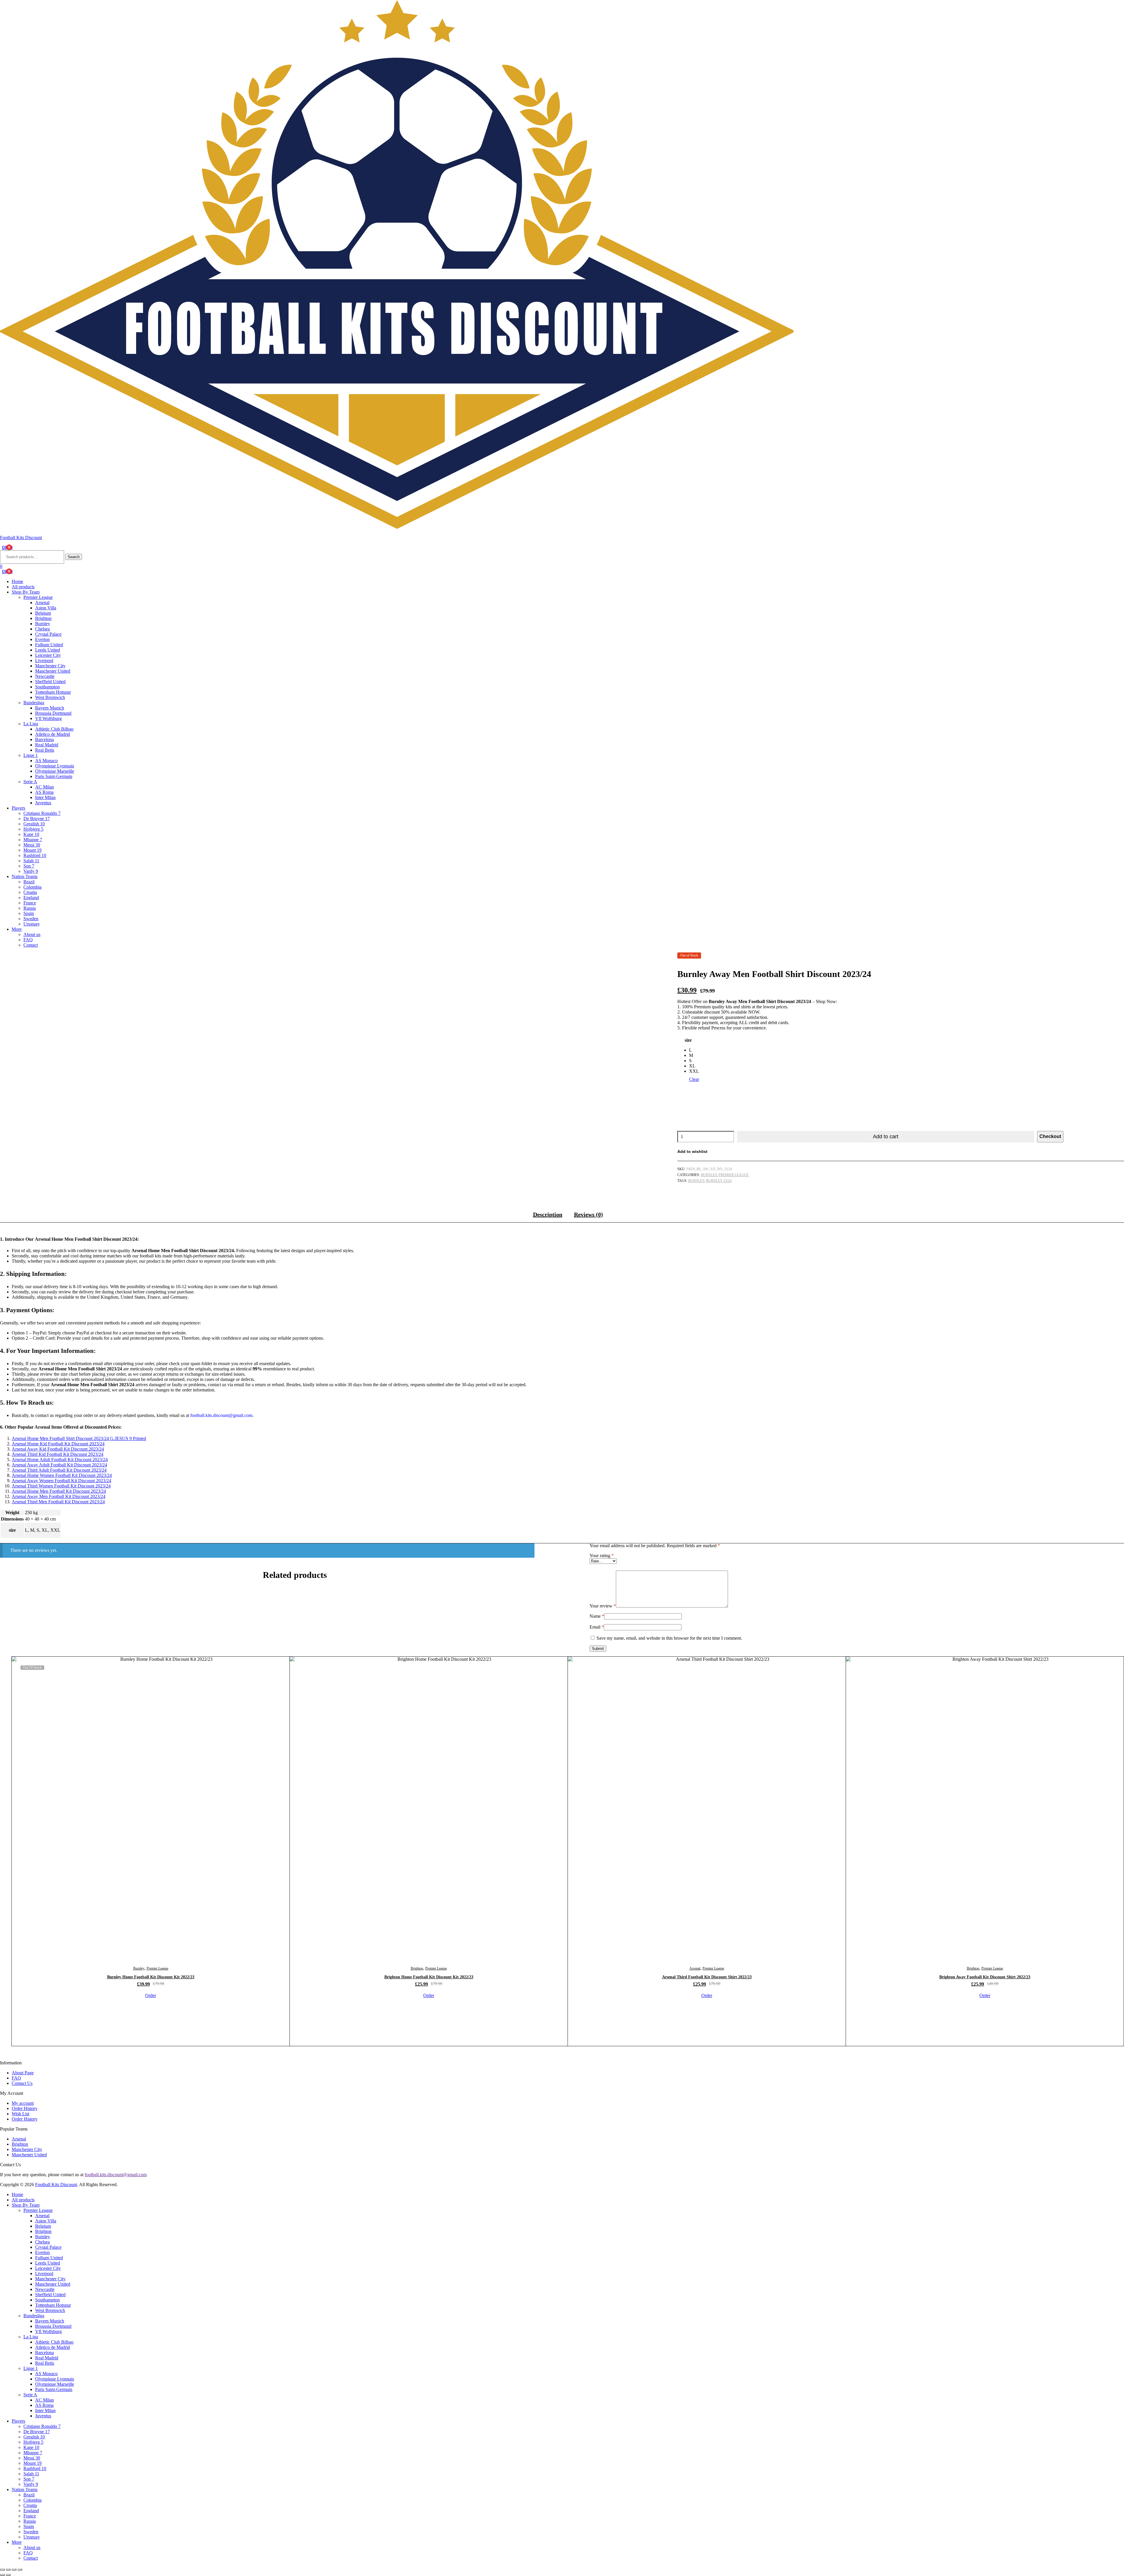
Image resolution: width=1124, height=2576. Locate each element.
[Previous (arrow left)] (2, 2575)
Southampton (47, 687)
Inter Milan (45, 797)
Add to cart (886, 1137)
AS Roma (44, 792)
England (31, 898)
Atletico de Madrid (53, 734)
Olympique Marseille (55, 771)
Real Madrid (47, 745)
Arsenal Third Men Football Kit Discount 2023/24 (58, 1502)
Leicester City (48, 655)
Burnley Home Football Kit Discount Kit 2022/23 (151, 1977)
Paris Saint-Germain (54, 776)
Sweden (31, 919)
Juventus (43, 803)
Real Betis (45, 750)
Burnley (43, 624)
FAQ (28, 940)
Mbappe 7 (33, 840)
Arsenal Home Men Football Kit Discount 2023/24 (59, 1491)
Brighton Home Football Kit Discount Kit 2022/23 (429, 1977)
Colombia (32, 887)
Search (74, 557)
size (688, 1040)
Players (18, 808)
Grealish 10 (34, 824)
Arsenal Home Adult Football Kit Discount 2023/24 (60, 1460)
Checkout (1050, 1136)
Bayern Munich (50, 708)
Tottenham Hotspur (53, 692)
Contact (31, 945)
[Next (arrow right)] (8, 2575)
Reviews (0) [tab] (588, 1214)
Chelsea (42, 629)
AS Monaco (46, 761)
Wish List (20, 2114)
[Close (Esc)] (20, 2570)
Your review (603, 1606)
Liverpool (44, 660)
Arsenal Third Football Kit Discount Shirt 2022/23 (707, 1977)
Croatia (30, 892)
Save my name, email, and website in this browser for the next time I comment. (669, 1638)
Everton (42, 639)
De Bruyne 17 (37, 819)
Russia (30, 908)
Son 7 (29, 866)
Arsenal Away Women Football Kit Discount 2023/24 (61, 1481)
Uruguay (32, 924)
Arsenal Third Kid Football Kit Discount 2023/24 (58, 1454)
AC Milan (44, 787)
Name (597, 1616)
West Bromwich (50, 697)
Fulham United (49, 645)
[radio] (694, 1050)
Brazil (29, 882)
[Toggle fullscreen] (8, 2570)
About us (32, 934)
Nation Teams (25, 876)
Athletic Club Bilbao (54, 729)
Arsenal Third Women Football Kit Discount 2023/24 (61, 1486)
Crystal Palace (48, 634)
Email (597, 1627)
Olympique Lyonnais (55, 766)
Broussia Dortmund (53, 713)
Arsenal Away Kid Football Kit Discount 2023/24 (58, 1449)
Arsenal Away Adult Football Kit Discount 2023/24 (59, 1465)
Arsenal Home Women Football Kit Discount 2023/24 (62, 1475)
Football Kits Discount (21, 538)
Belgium (43, 613)
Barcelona (44, 739)
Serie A (30, 782)
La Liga (31, 724)
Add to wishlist (692, 1151)
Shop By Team (26, 592)
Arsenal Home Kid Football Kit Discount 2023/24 (58, 1444)
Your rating (602, 1556)
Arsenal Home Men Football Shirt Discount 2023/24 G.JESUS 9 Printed (79, 1438)
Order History (25, 2108)
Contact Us (22, 2083)
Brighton (43, 618)
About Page (23, 2073)
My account (23, 2103)
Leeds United (48, 650)
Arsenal (42, 603)
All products (23, 587)
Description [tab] (548, 1214)
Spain (29, 913)
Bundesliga (34, 703)
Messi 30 (32, 845)
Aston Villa (46, 608)
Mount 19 (32, 850)
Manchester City (50, 666)
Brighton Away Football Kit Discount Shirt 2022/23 (985, 1977)
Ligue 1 (31, 755)
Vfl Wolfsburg (48, 718)
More (17, 929)
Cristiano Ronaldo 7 (42, 813)
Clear (694, 1079)
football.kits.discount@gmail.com (116, 2175)
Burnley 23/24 (719, 1181)
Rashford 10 (35, 855)
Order (151, 1995)
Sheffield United (50, 682)
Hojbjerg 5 (33, 829)
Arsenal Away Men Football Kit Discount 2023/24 (59, 1496)
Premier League (38, 597)
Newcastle (45, 676)
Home (17, 581)
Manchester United (53, 671)
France (30, 903)
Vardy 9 (31, 871)
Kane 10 (31, 834)
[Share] (14, 2570)
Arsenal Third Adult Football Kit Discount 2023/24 (59, 1470)
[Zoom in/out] (2, 2570)
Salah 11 (31, 861)
